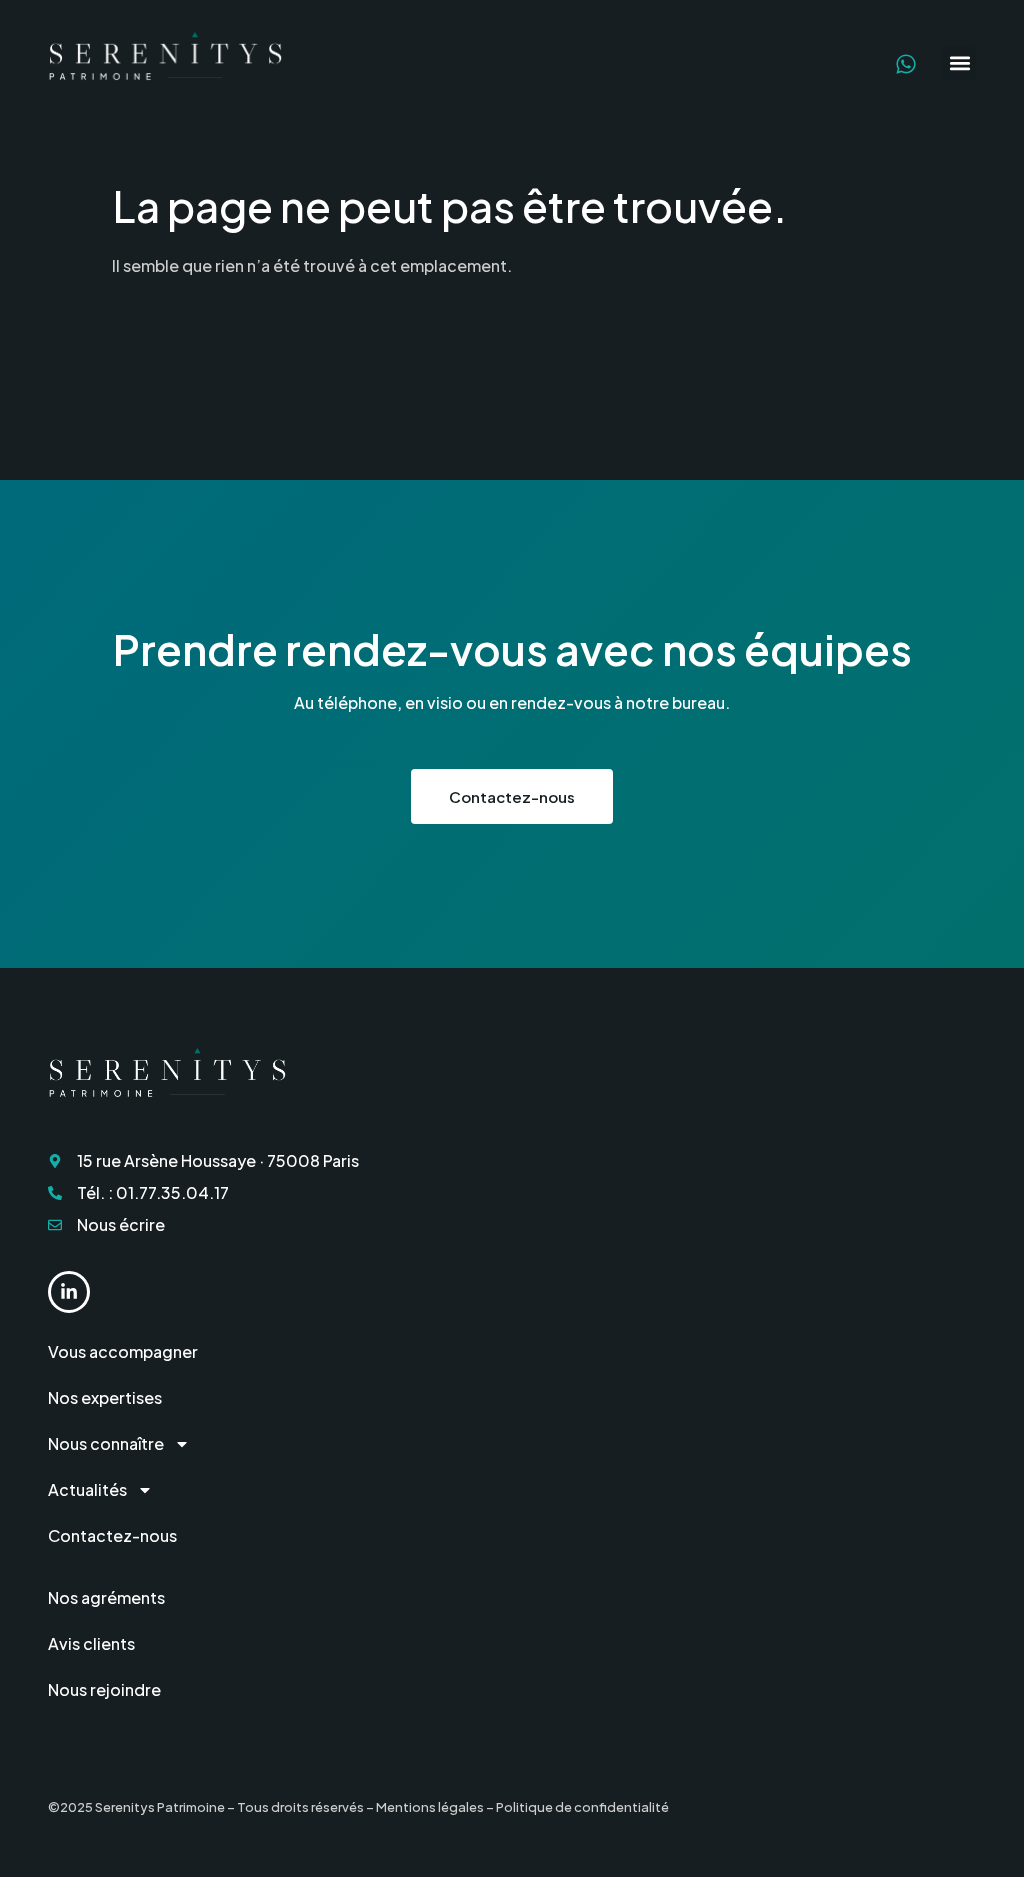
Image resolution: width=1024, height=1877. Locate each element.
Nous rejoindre (104, 1689)
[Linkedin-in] (69, 1292)
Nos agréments (106, 1597)
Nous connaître (106, 1443)
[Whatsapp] (906, 64)
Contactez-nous (112, 1535)
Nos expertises (105, 1397)
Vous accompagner (123, 1351)
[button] (959, 63)
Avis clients (91, 1643)
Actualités (87, 1489)
